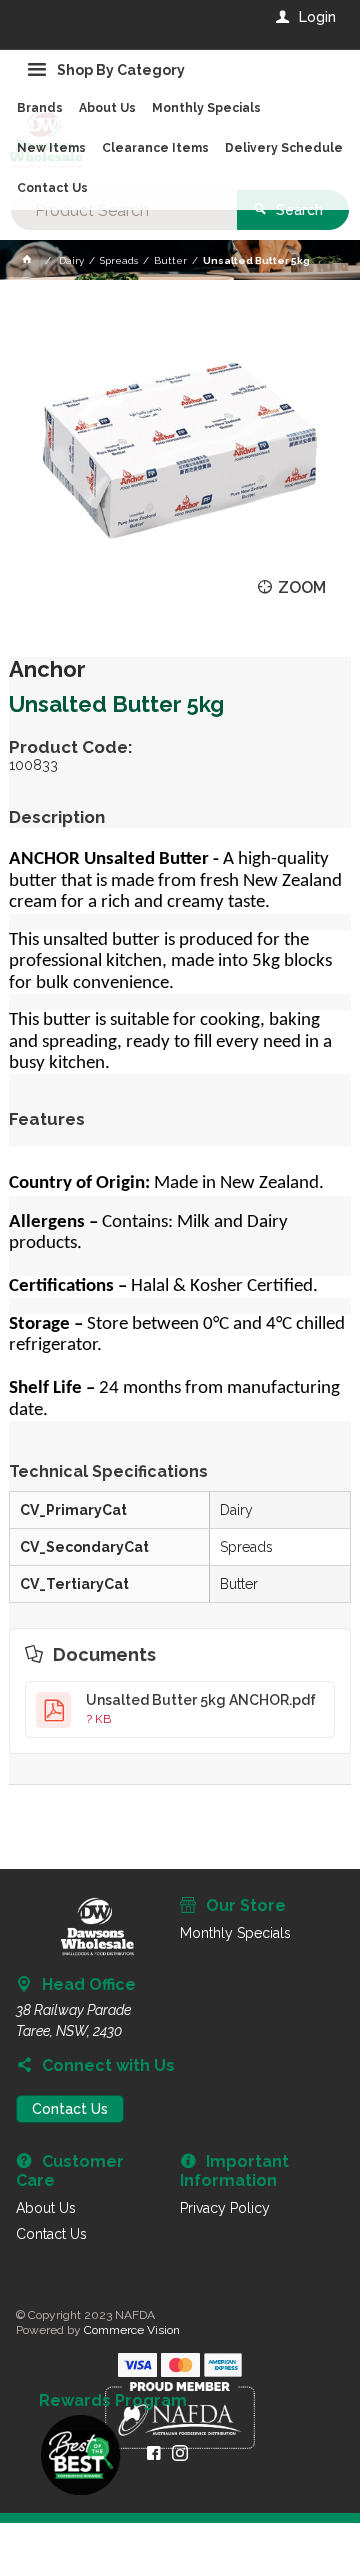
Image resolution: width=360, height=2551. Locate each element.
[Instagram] (180, 2453)
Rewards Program (113, 2401)
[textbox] (124, 210)
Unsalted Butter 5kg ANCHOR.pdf (201, 1709)
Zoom (302, 587)
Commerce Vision (132, 2330)
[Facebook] (154, 2453)
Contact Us (70, 2109)
